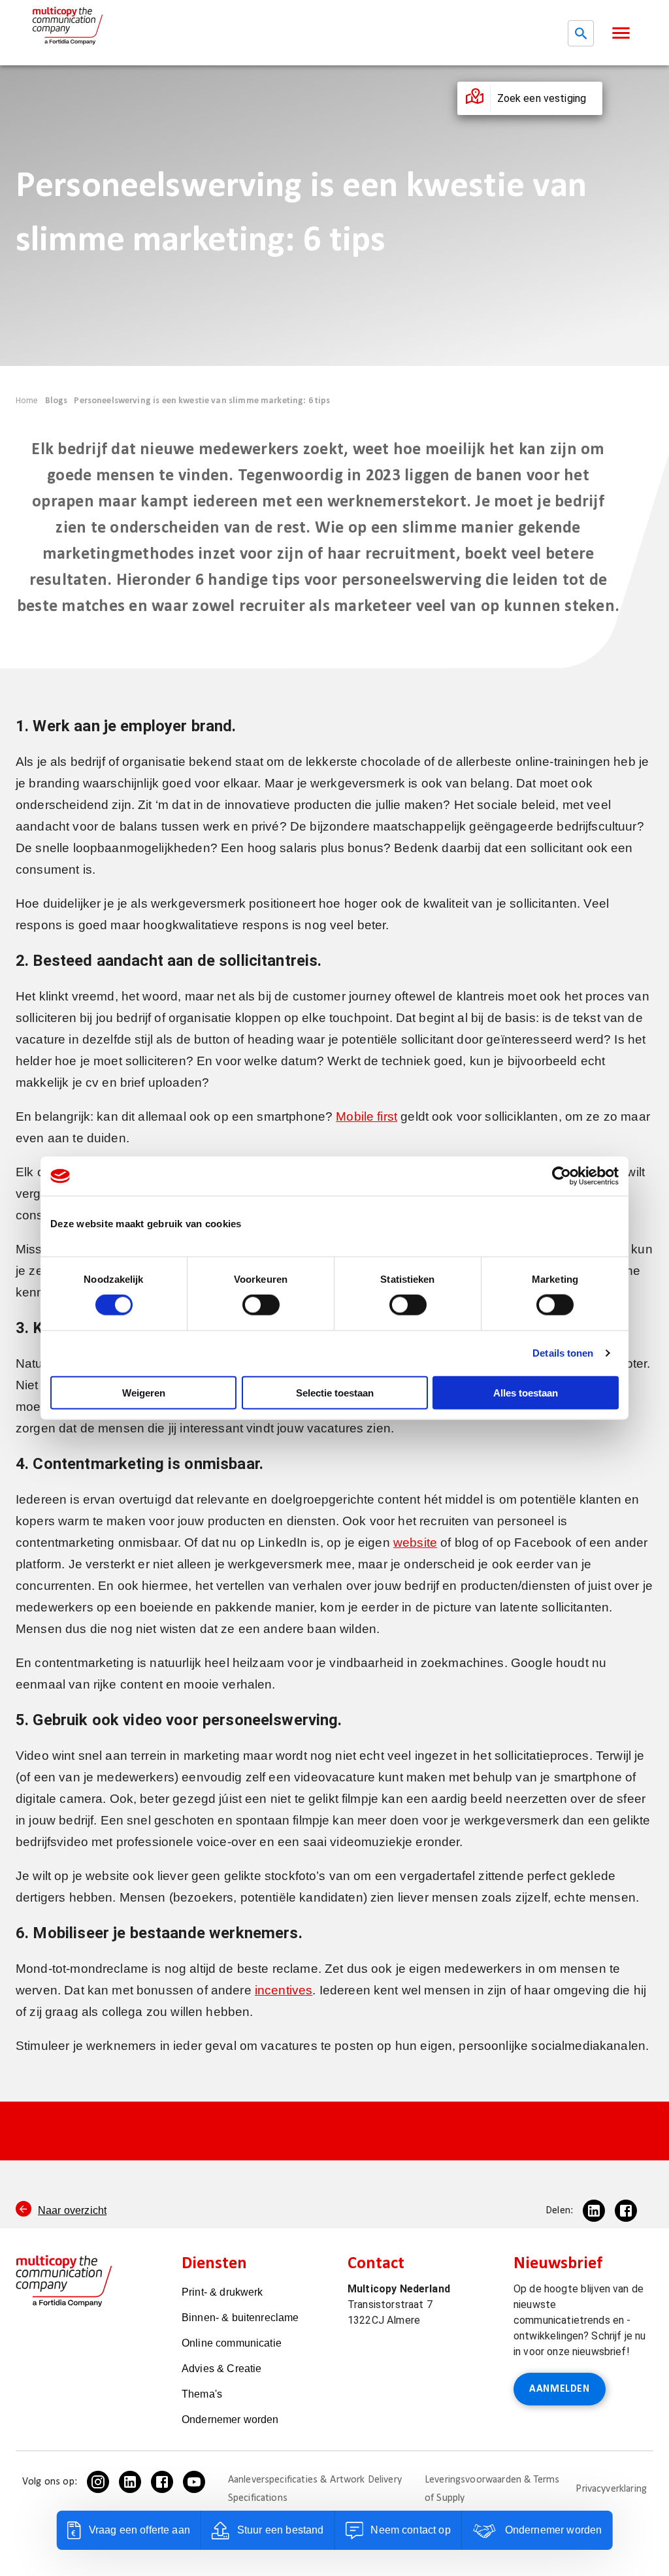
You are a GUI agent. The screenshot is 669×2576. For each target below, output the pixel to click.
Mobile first (367, 1116)
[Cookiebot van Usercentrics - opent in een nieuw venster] (562, 1176)
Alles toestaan (526, 1392)
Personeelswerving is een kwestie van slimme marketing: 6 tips (202, 401)
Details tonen (563, 1353)
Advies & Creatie (221, 2369)
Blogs (57, 401)
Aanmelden (560, 2389)
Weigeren (144, 1392)
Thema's (202, 2394)
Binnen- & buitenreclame (240, 2318)
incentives (284, 1990)
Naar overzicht (72, 2210)
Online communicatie (232, 2343)
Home (27, 401)
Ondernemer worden (230, 2419)
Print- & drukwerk (222, 2292)
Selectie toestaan (335, 1392)
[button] (621, 33)
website (415, 1543)
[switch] (261, 1305)
